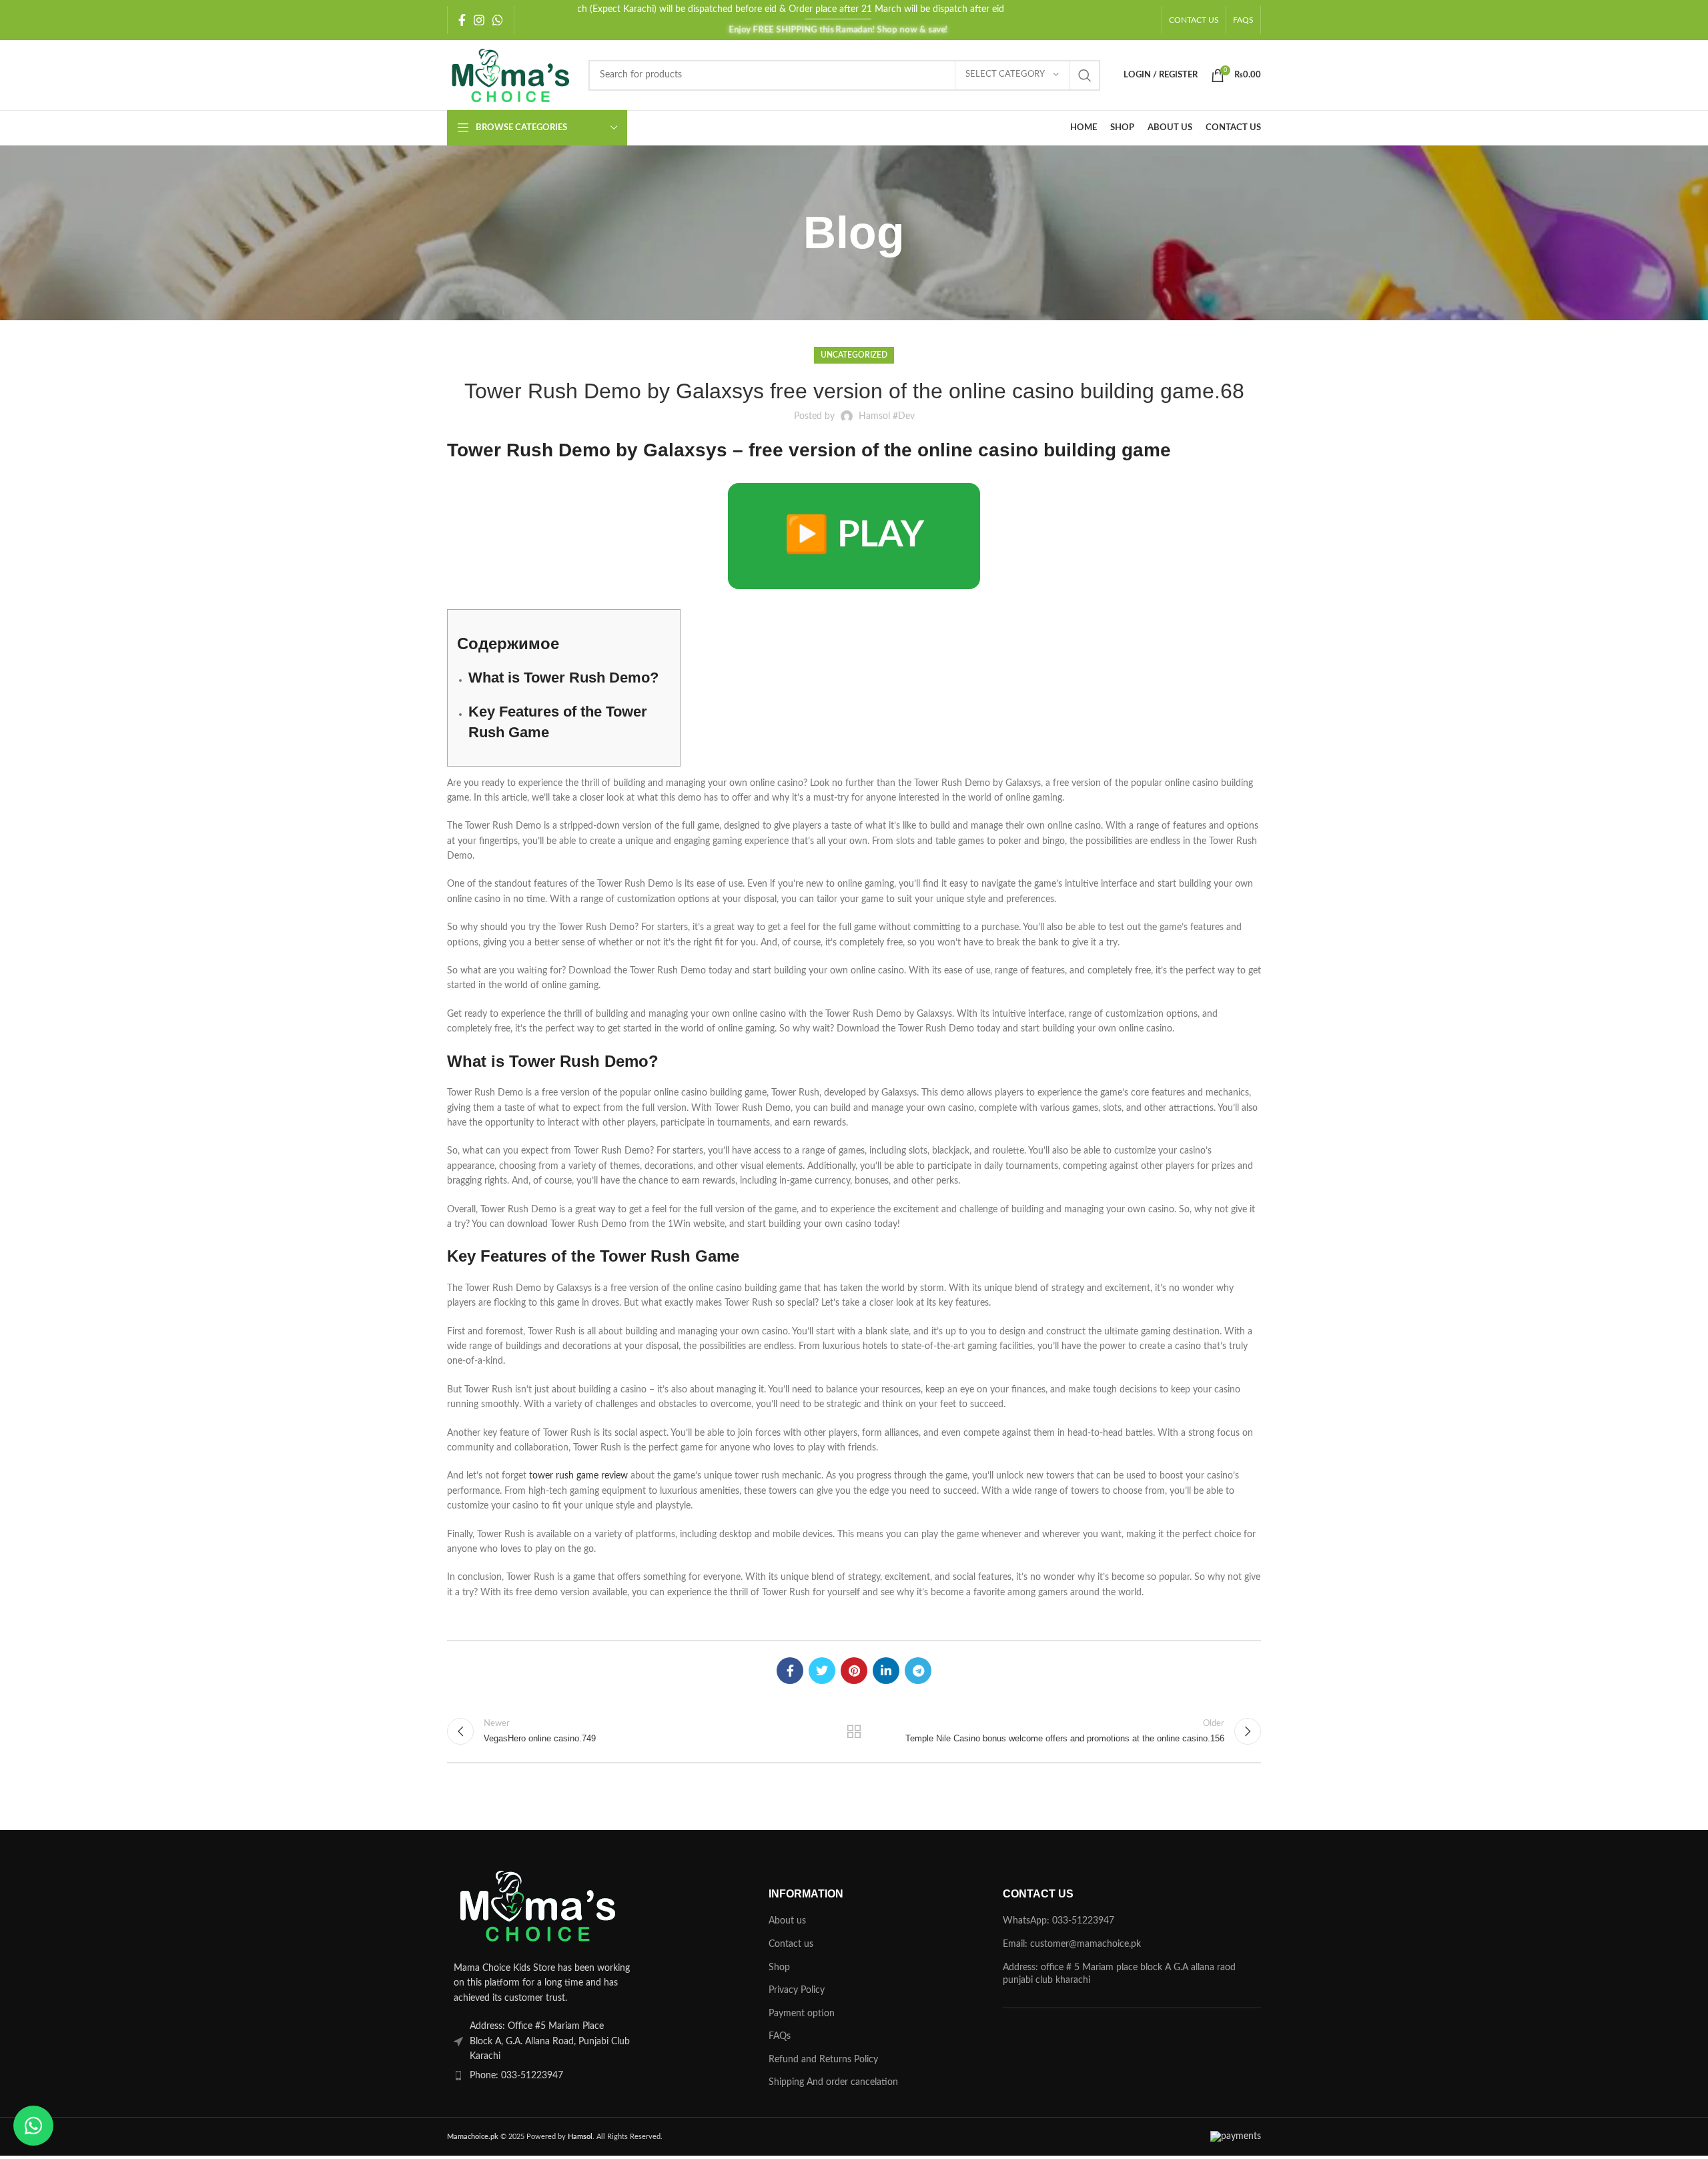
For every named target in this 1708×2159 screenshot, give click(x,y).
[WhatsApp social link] (498, 20)
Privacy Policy (797, 1990)
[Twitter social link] (822, 1671)
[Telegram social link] (918, 1671)
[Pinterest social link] (854, 1671)
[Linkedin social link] (886, 1671)
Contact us (791, 1944)
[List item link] (576, 2076)
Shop (779, 1968)
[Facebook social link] (462, 20)
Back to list (854, 1731)
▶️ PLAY (854, 536)
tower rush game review (578, 1476)
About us (787, 1921)
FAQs (780, 2036)
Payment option (802, 2014)
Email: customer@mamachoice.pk (1072, 1944)
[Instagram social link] (479, 20)
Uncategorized (854, 355)
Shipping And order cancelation (833, 2082)
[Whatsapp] (33, 2126)
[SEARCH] (1085, 75)
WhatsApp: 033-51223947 (1058, 1921)
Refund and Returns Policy (823, 2060)
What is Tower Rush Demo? (563, 678)
